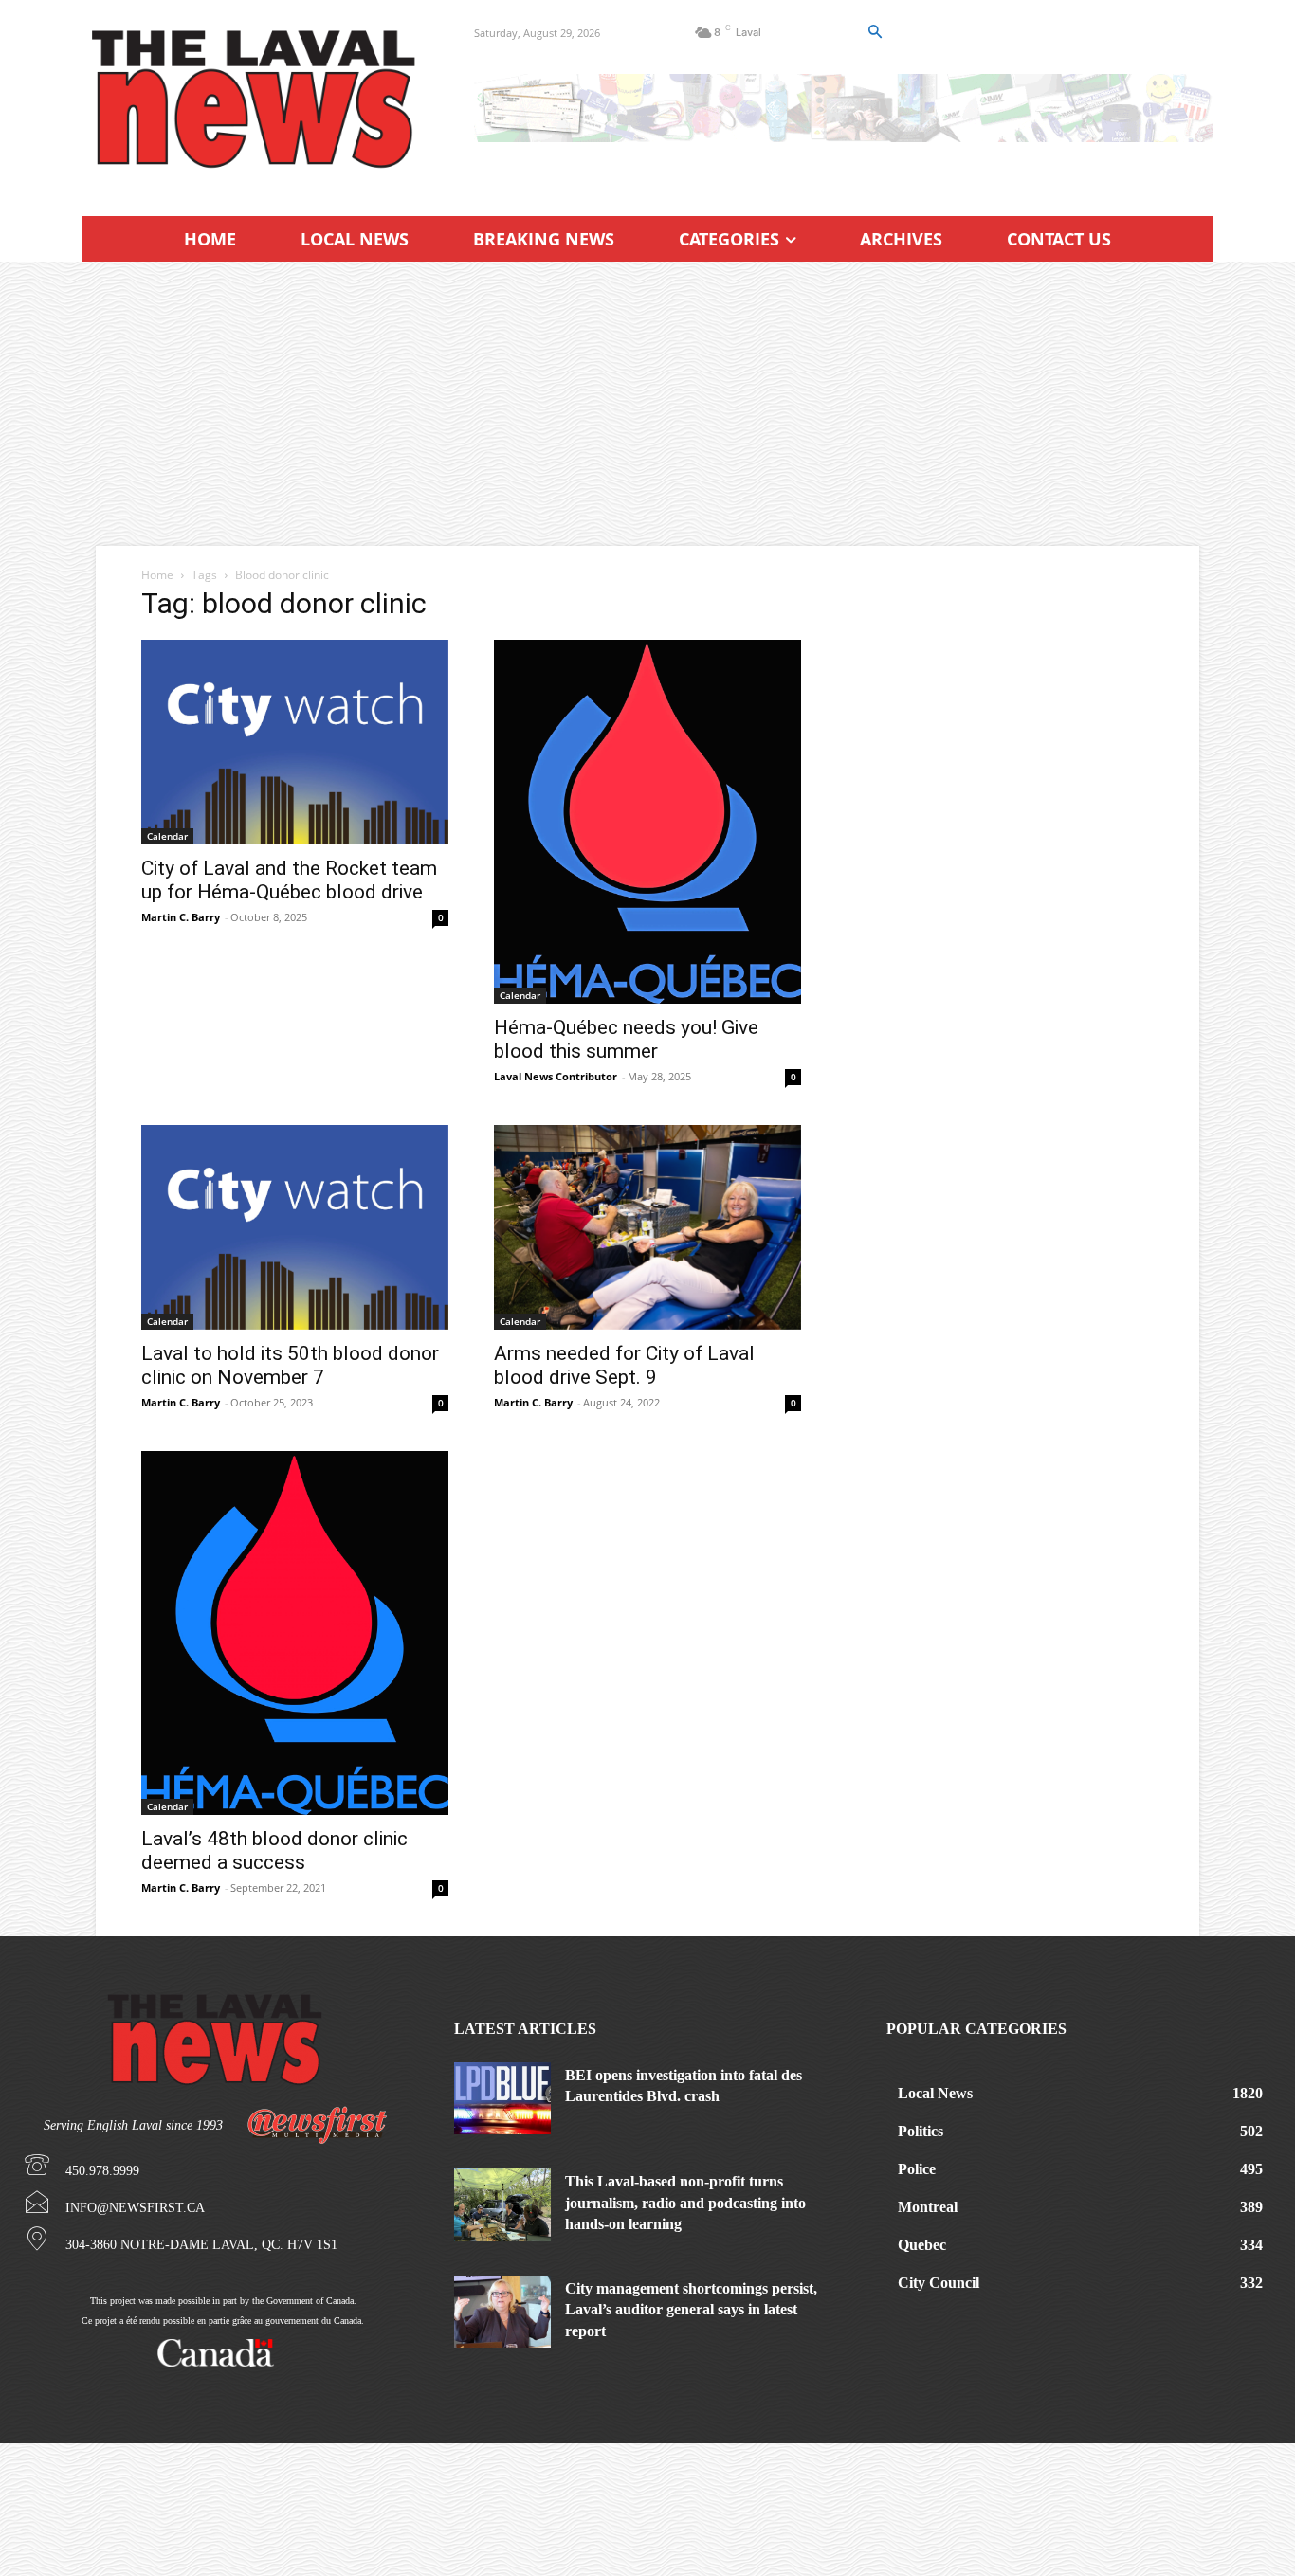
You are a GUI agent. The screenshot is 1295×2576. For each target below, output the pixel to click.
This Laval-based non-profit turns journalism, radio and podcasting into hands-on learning (685, 2203)
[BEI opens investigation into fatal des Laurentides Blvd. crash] (502, 2098)
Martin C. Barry (181, 917)
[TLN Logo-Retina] (255, 100)
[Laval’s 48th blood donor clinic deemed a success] (295, 1633)
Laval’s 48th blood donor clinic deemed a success (274, 1850)
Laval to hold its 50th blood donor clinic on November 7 (290, 1365)
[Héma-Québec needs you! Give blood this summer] (647, 822)
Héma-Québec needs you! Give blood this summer (626, 1039)
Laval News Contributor (556, 1076)
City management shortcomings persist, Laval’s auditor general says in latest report (691, 2310)
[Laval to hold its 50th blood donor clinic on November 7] (295, 1227)
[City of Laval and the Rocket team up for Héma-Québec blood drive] (295, 742)
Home (157, 575)
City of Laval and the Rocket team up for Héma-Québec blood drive (289, 880)
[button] (874, 32)
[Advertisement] (647, 404)
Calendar (167, 836)
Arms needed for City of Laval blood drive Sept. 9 (624, 1365)
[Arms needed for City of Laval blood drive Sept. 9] (647, 1227)
